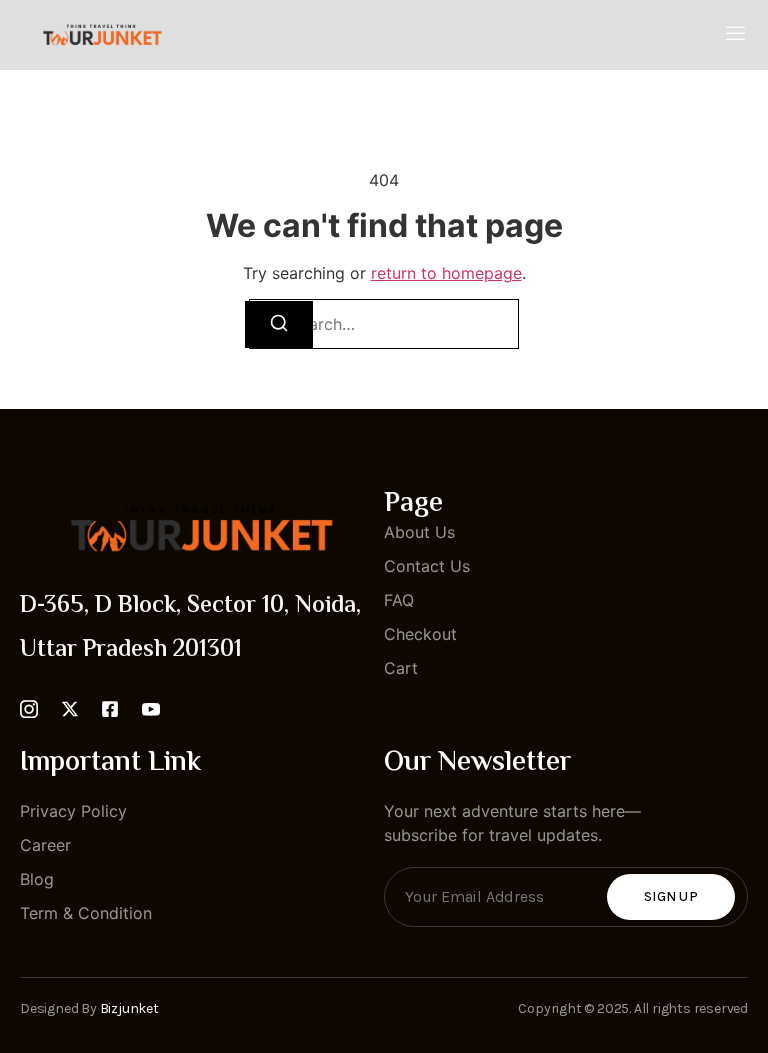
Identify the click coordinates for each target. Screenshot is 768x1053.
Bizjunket (129, 1008)
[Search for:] (384, 324)
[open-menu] (736, 35)
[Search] (279, 324)
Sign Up (671, 896)
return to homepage (446, 273)
